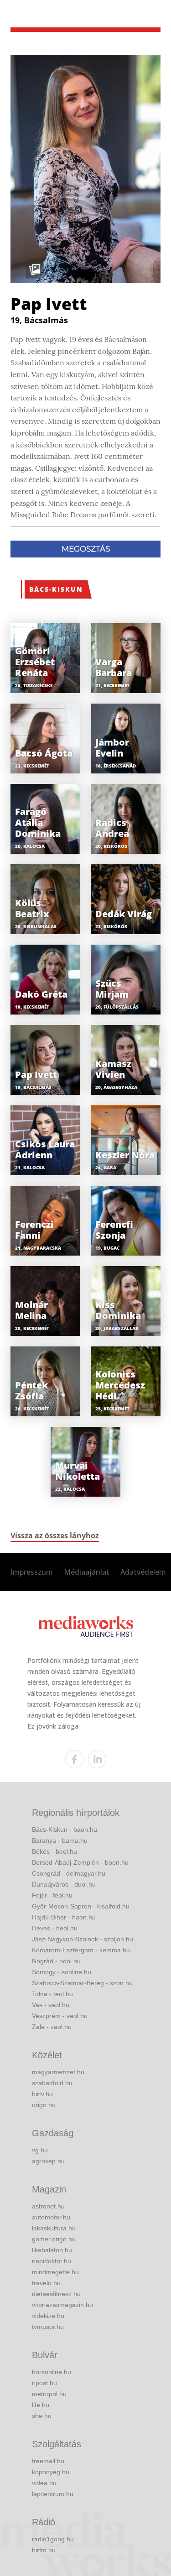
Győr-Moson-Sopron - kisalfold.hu (81, 1906)
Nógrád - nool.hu (56, 1961)
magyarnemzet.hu (58, 2072)
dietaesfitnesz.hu (56, 2294)
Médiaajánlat (87, 1572)
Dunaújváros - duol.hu (64, 1884)
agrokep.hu (48, 2161)
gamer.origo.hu (54, 2239)
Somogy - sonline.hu (62, 1972)
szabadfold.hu (52, 2083)
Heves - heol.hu (55, 1928)
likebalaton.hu (52, 2250)
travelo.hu (46, 2283)
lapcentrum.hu (53, 2494)
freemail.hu (48, 2461)
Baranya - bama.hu (60, 1840)
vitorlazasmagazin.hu (62, 2305)
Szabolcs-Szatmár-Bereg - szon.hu (82, 1983)
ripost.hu (44, 2383)
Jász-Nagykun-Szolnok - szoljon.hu (83, 1939)
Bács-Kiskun (56, 589)
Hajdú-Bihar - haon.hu (64, 1917)
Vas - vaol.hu (51, 2005)
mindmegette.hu (55, 2272)
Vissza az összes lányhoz (55, 1535)
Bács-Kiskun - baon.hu (65, 1829)
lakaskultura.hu (54, 2228)
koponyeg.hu (51, 2472)
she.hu (42, 2416)
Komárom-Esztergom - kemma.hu (81, 1950)
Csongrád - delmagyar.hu (69, 1873)
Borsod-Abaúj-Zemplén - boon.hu (80, 1862)
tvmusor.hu (48, 2327)
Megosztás (86, 549)
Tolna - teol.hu (52, 1994)
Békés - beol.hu (54, 1851)
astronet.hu (48, 2206)
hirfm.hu (44, 2550)
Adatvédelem (143, 1572)
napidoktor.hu (52, 2261)
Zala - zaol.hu (52, 2027)
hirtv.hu (42, 2094)
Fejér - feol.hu (52, 1895)
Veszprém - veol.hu (60, 2016)
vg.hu (40, 2150)
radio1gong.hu (53, 2539)
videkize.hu (48, 2316)
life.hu (41, 2405)
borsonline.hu (52, 2372)
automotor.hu (51, 2217)
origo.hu (44, 2105)
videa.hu (44, 2483)
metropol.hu (49, 2394)
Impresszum (32, 1572)
